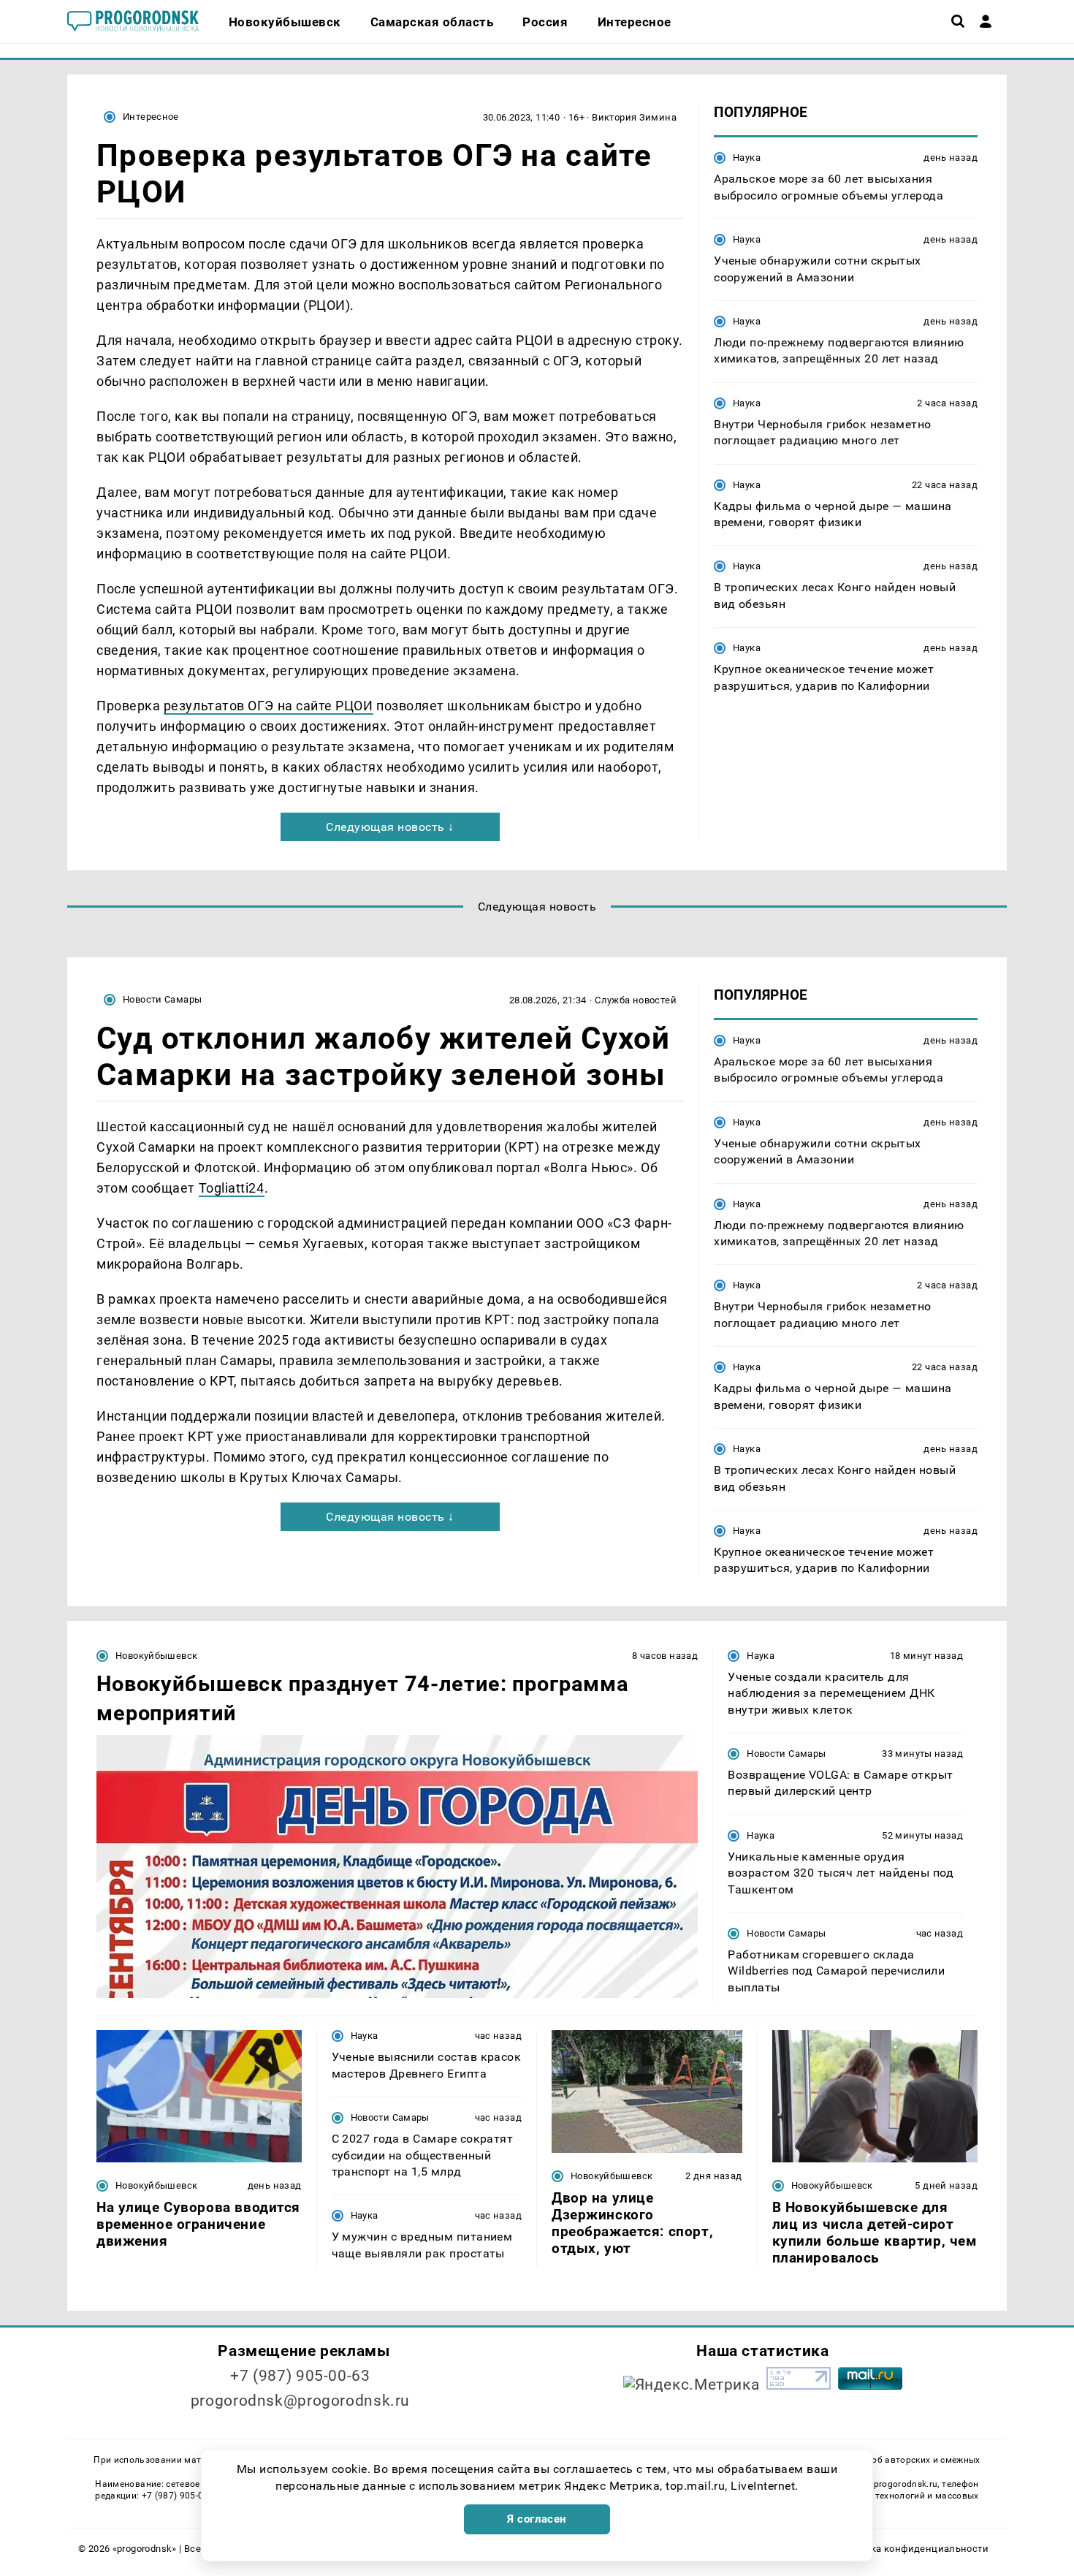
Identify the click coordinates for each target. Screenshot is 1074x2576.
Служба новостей (636, 1000)
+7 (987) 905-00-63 (300, 2376)
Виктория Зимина (634, 117)
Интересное (151, 117)
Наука (747, 157)
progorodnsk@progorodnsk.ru (300, 2401)
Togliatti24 (232, 1188)
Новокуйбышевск (156, 1656)
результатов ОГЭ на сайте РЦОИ (268, 706)
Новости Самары (162, 999)
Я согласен (537, 2519)
